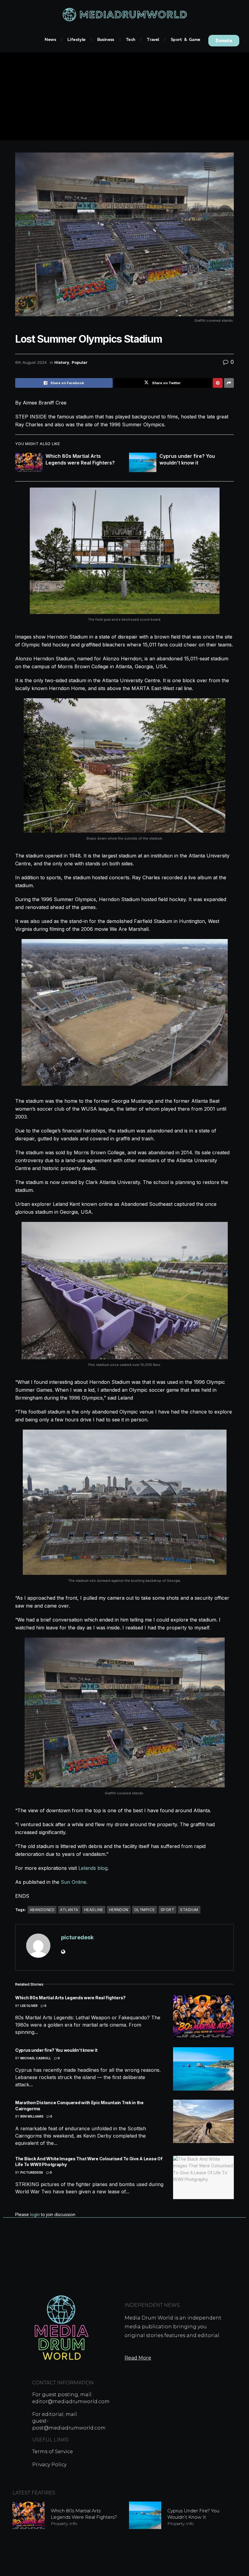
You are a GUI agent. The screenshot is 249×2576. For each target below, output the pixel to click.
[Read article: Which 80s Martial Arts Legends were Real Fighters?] (29, 462)
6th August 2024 (31, 362)
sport (167, 1910)
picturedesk (77, 1937)
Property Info (64, 2524)
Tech (131, 39)
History (62, 362)
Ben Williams (32, 2116)
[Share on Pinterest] (218, 383)
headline (94, 1910)
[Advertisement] (124, 98)
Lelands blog (93, 1868)
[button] (224, 41)
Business (106, 39)
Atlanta (69, 1910)
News (50, 39)
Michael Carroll (36, 2058)
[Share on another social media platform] (229, 383)
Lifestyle (77, 39)
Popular (80, 362)
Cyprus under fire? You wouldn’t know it (56, 2050)
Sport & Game (186, 39)
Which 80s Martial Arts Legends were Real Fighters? (70, 1998)
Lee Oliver (29, 2006)
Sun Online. (74, 1882)
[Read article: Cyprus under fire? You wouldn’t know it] (143, 462)
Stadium (189, 1910)
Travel (153, 39)
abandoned (42, 1910)
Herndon (119, 1910)
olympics (145, 1910)
